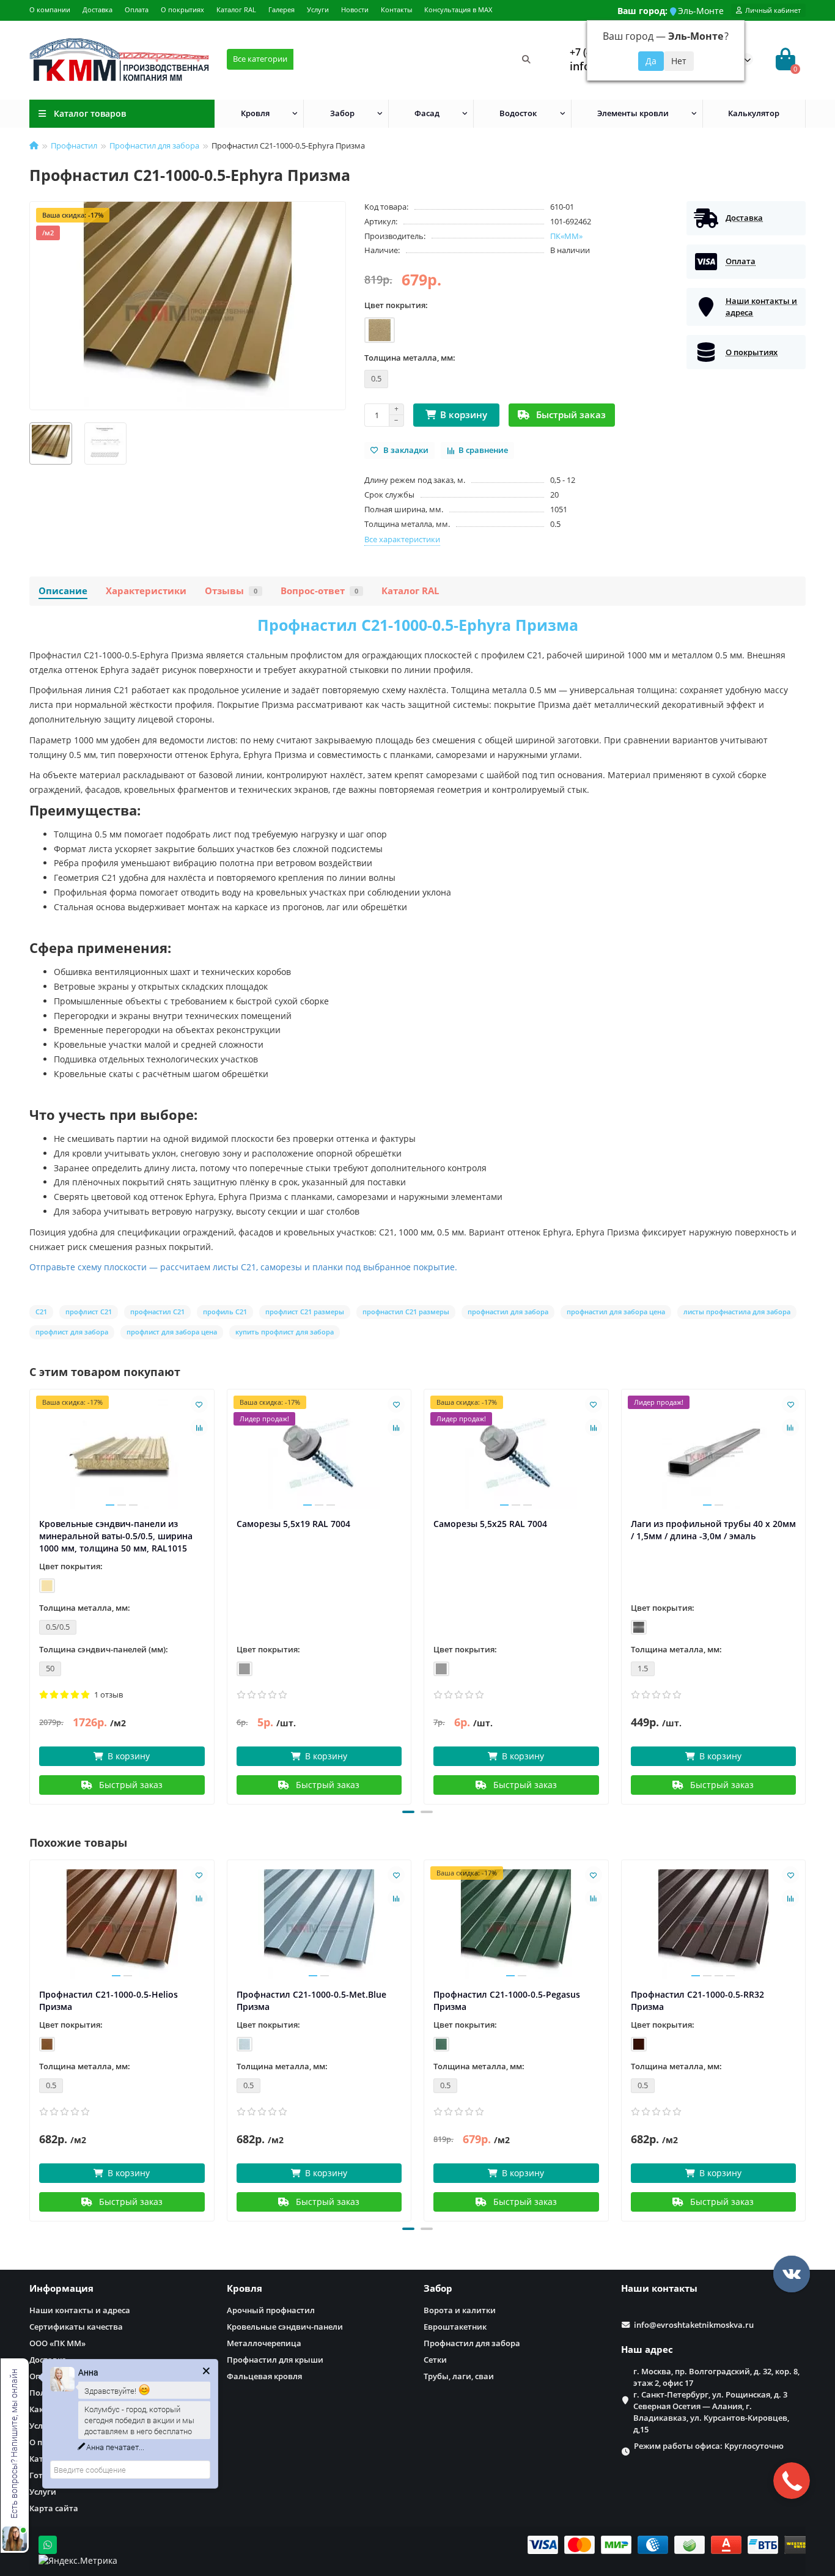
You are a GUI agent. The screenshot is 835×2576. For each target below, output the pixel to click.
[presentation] (31, 1595)
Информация (61, 2288)
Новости (355, 9)
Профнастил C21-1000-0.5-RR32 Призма (697, 2000)
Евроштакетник (455, 2327)
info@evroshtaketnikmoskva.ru (694, 2325)
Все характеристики (402, 539)
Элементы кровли (633, 113)
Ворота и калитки (460, 2310)
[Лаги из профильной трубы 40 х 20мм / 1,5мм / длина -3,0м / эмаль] (714, 1454)
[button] (408, 1812)
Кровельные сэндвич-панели (285, 2327)
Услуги (318, 9)
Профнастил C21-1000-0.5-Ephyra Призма (418, 625)
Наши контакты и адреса (80, 2310)
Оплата (137, 9)
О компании (50, 9)
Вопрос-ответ (319, 591)
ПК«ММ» (566, 236)
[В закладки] (199, 1404)
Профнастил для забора (154, 145)
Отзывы (231, 591)
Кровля (255, 113)
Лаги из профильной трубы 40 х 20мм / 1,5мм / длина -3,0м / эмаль (713, 1530)
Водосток (518, 113)
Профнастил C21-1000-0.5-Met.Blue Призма (311, 2000)
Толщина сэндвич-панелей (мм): (104, 1649)
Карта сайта (54, 2508)
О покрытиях (182, 9)
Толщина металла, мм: (410, 358)
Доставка (97, 9)
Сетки (435, 2360)
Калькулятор (754, 113)
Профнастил (74, 145)
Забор (342, 113)
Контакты (396, 9)
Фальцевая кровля (264, 2376)
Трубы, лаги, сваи (459, 2376)
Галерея (281, 9)
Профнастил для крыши (275, 2360)
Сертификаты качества (76, 2327)
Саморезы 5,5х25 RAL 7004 (490, 1524)
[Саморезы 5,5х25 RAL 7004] (516, 1454)
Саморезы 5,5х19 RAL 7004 (293, 1524)
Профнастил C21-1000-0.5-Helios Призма (109, 2000)
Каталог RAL (236, 9)
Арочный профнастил (271, 2310)
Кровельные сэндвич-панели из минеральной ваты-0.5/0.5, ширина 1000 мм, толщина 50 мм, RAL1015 (116, 1536)
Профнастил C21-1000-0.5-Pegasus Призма (507, 2000)
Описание (63, 591)
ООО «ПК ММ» (57, 2343)
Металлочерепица (264, 2343)
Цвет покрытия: (396, 305)
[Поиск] (526, 59)
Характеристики (146, 591)
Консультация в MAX (458, 9)
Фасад (427, 113)
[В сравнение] (199, 1427)
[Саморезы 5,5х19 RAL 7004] (319, 1454)
